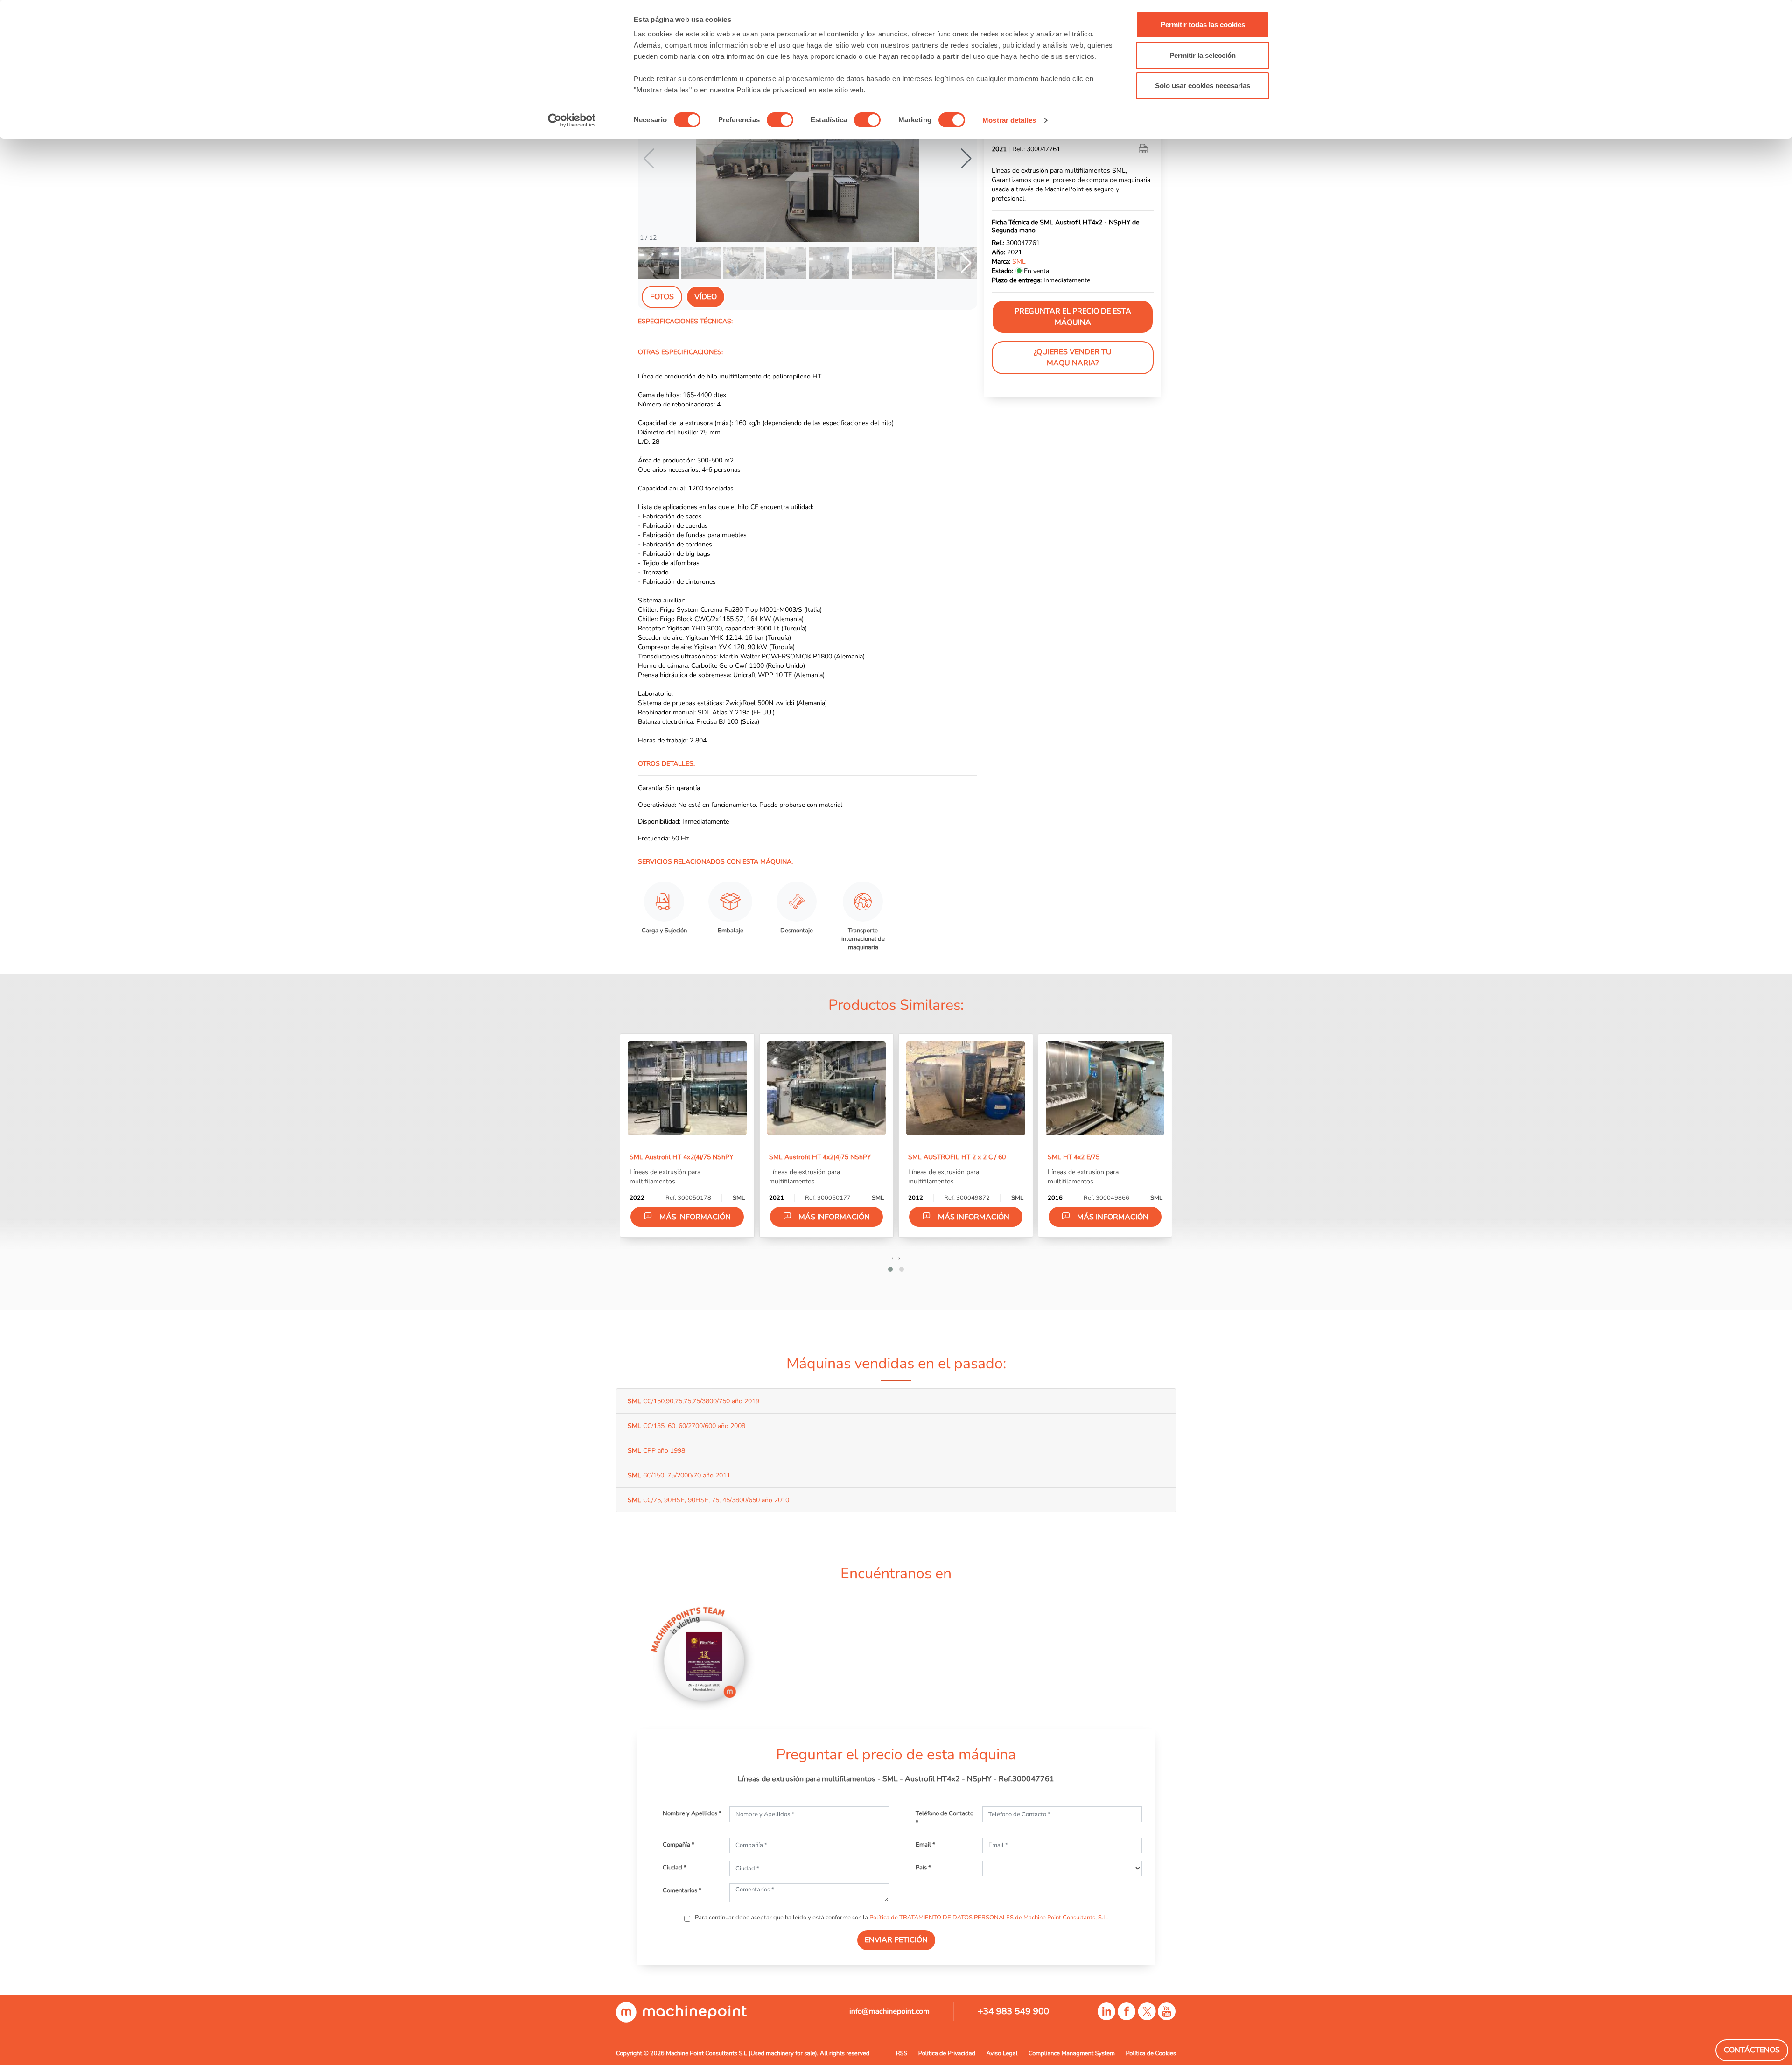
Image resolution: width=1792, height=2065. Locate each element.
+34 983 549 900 (1013, 2011)
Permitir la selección (1203, 55)
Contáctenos (1752, 2050)
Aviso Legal (1002, 2053)
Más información (695, 1217)
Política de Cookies (1151, 2053)
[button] (966, 159)
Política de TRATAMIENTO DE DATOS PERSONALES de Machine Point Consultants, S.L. (989, 1918)
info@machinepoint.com (889, 2011)
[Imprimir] (1144, 149)
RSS (902, 2053)
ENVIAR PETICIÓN (896, 1940)
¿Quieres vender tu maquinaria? (1073, 358)
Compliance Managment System (1072, 2053)
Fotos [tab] (662, 297)
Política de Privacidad (947, 2053)
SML (1019, 262)
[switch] (780, 120)
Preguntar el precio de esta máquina (1073, 317)
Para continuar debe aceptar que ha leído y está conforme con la (901, 1918)
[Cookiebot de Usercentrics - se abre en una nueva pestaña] (572, 120)
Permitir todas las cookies (1203, 24)
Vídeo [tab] (706, 297)
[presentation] (893, 1258)
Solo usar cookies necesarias (1203, 86)
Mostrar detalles (1009, 120)
